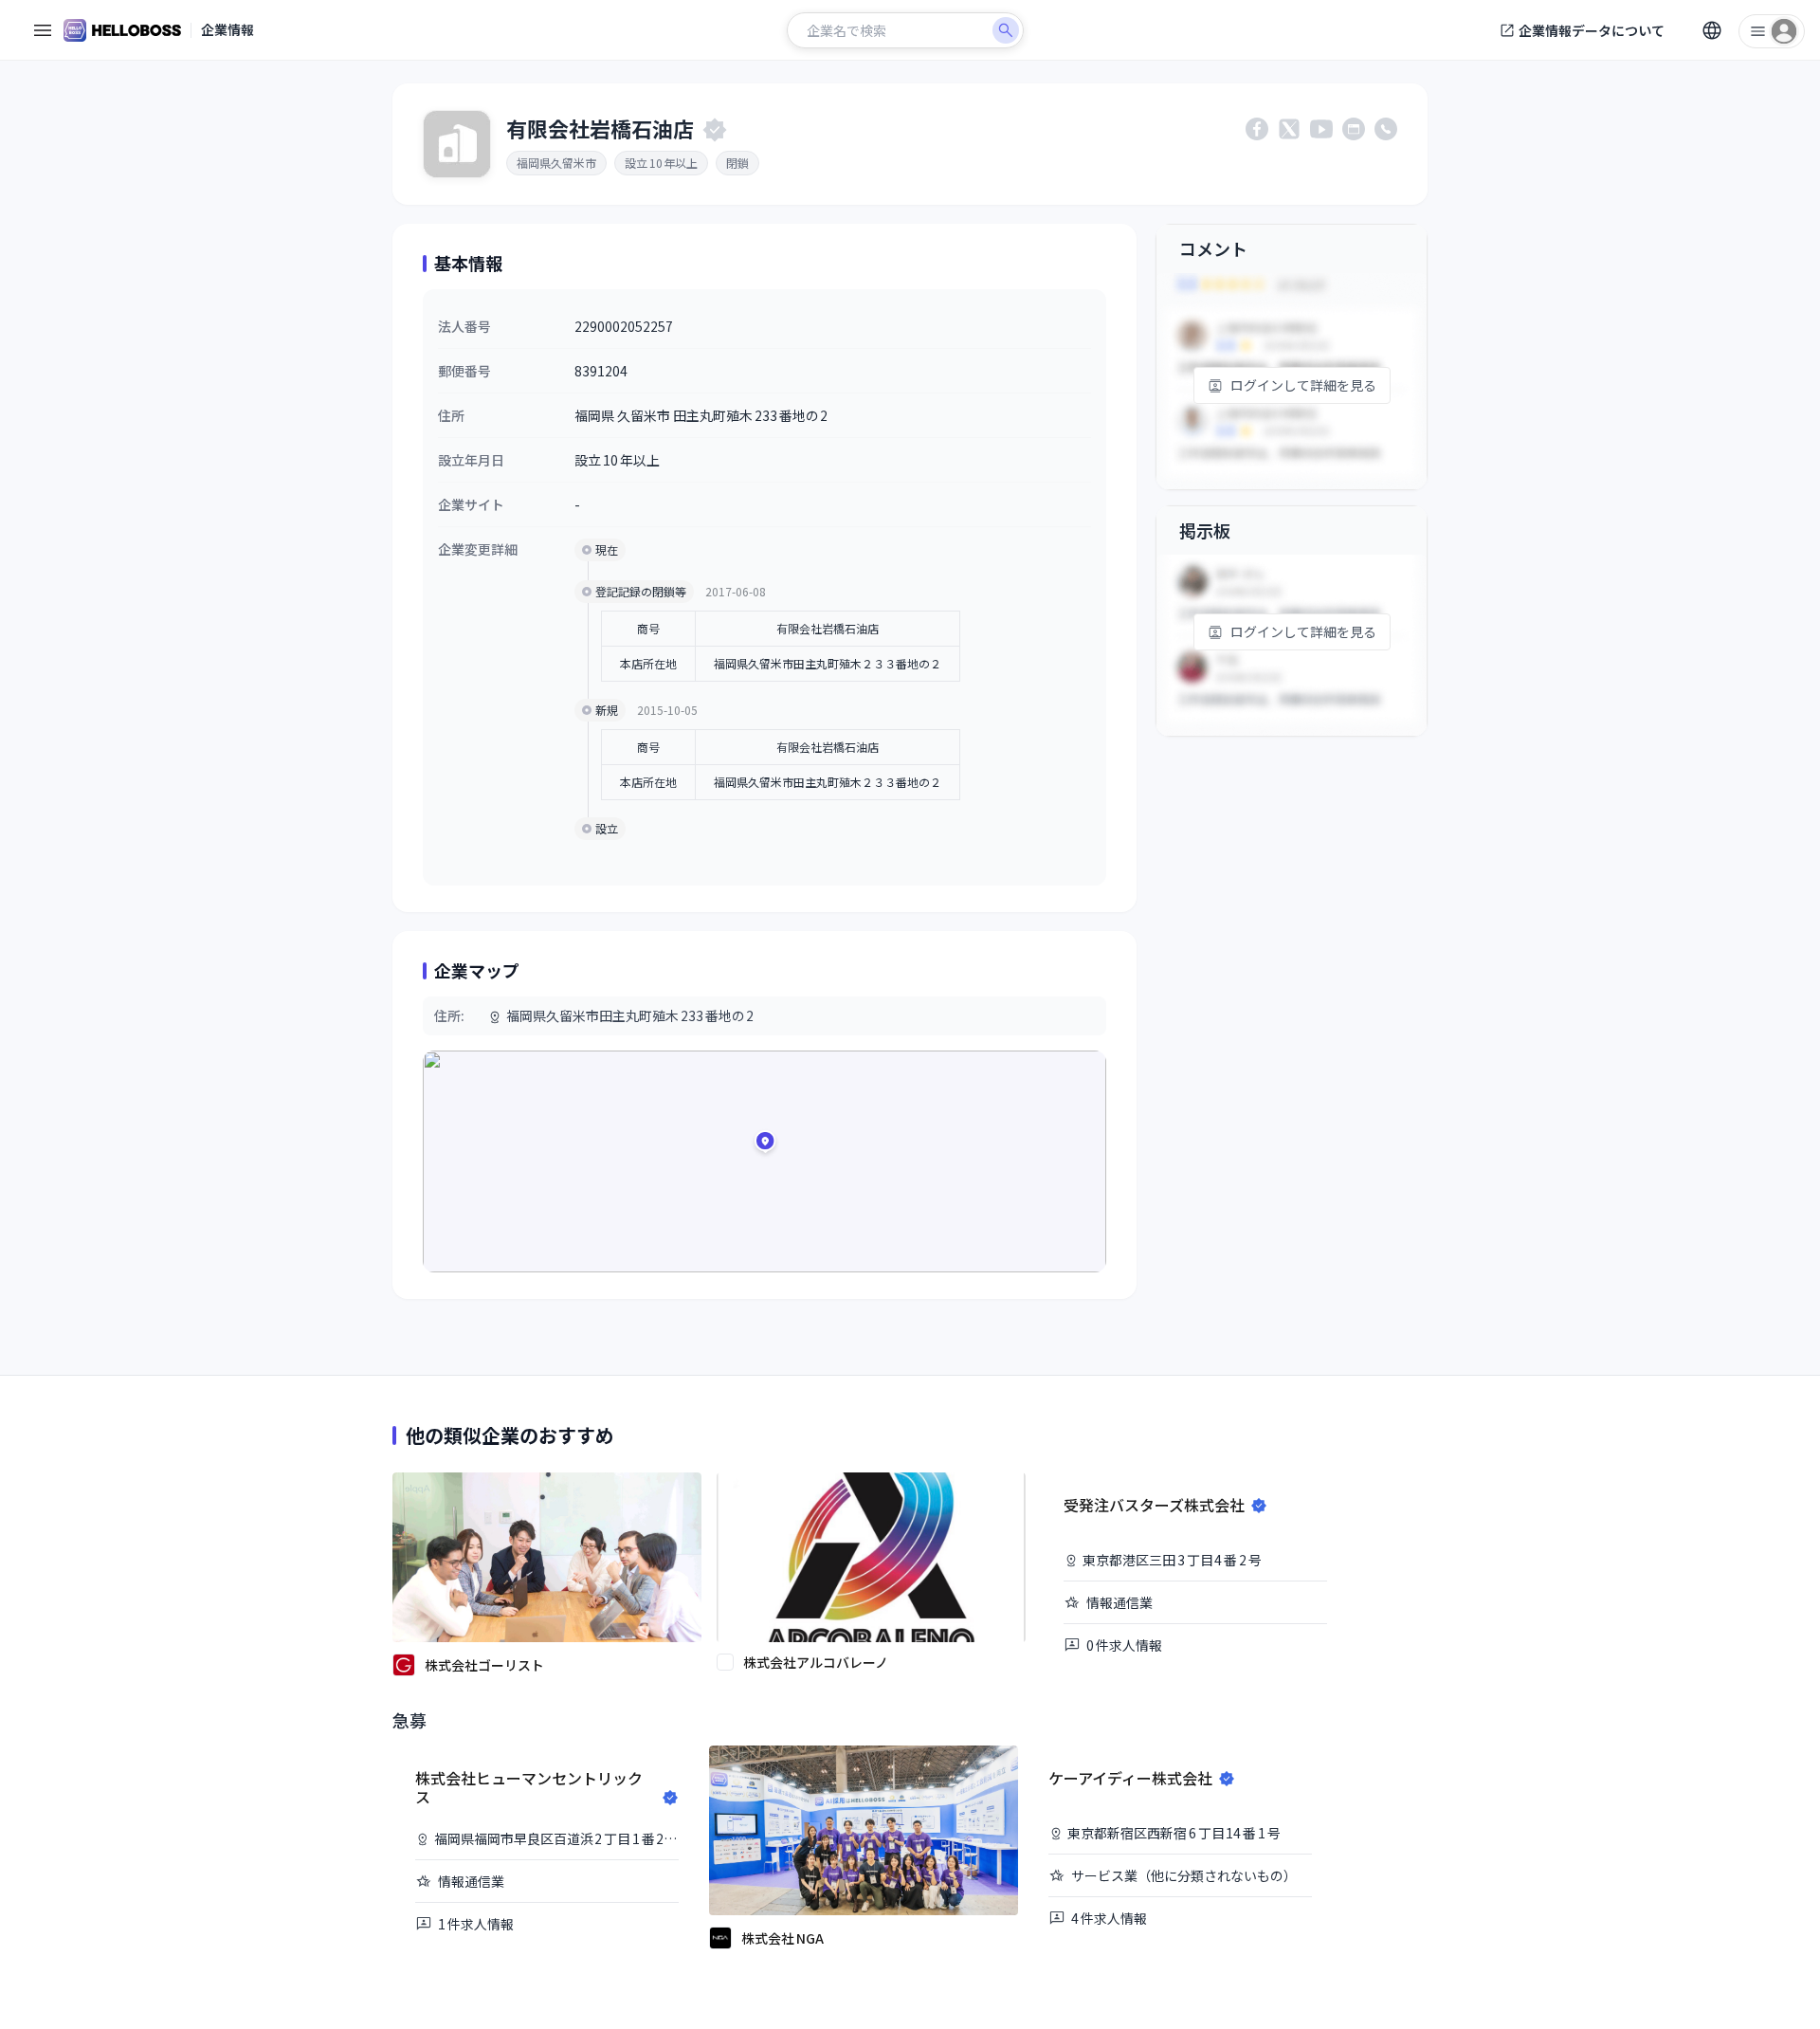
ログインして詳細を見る (1303, 385)
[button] (765, 1144)
